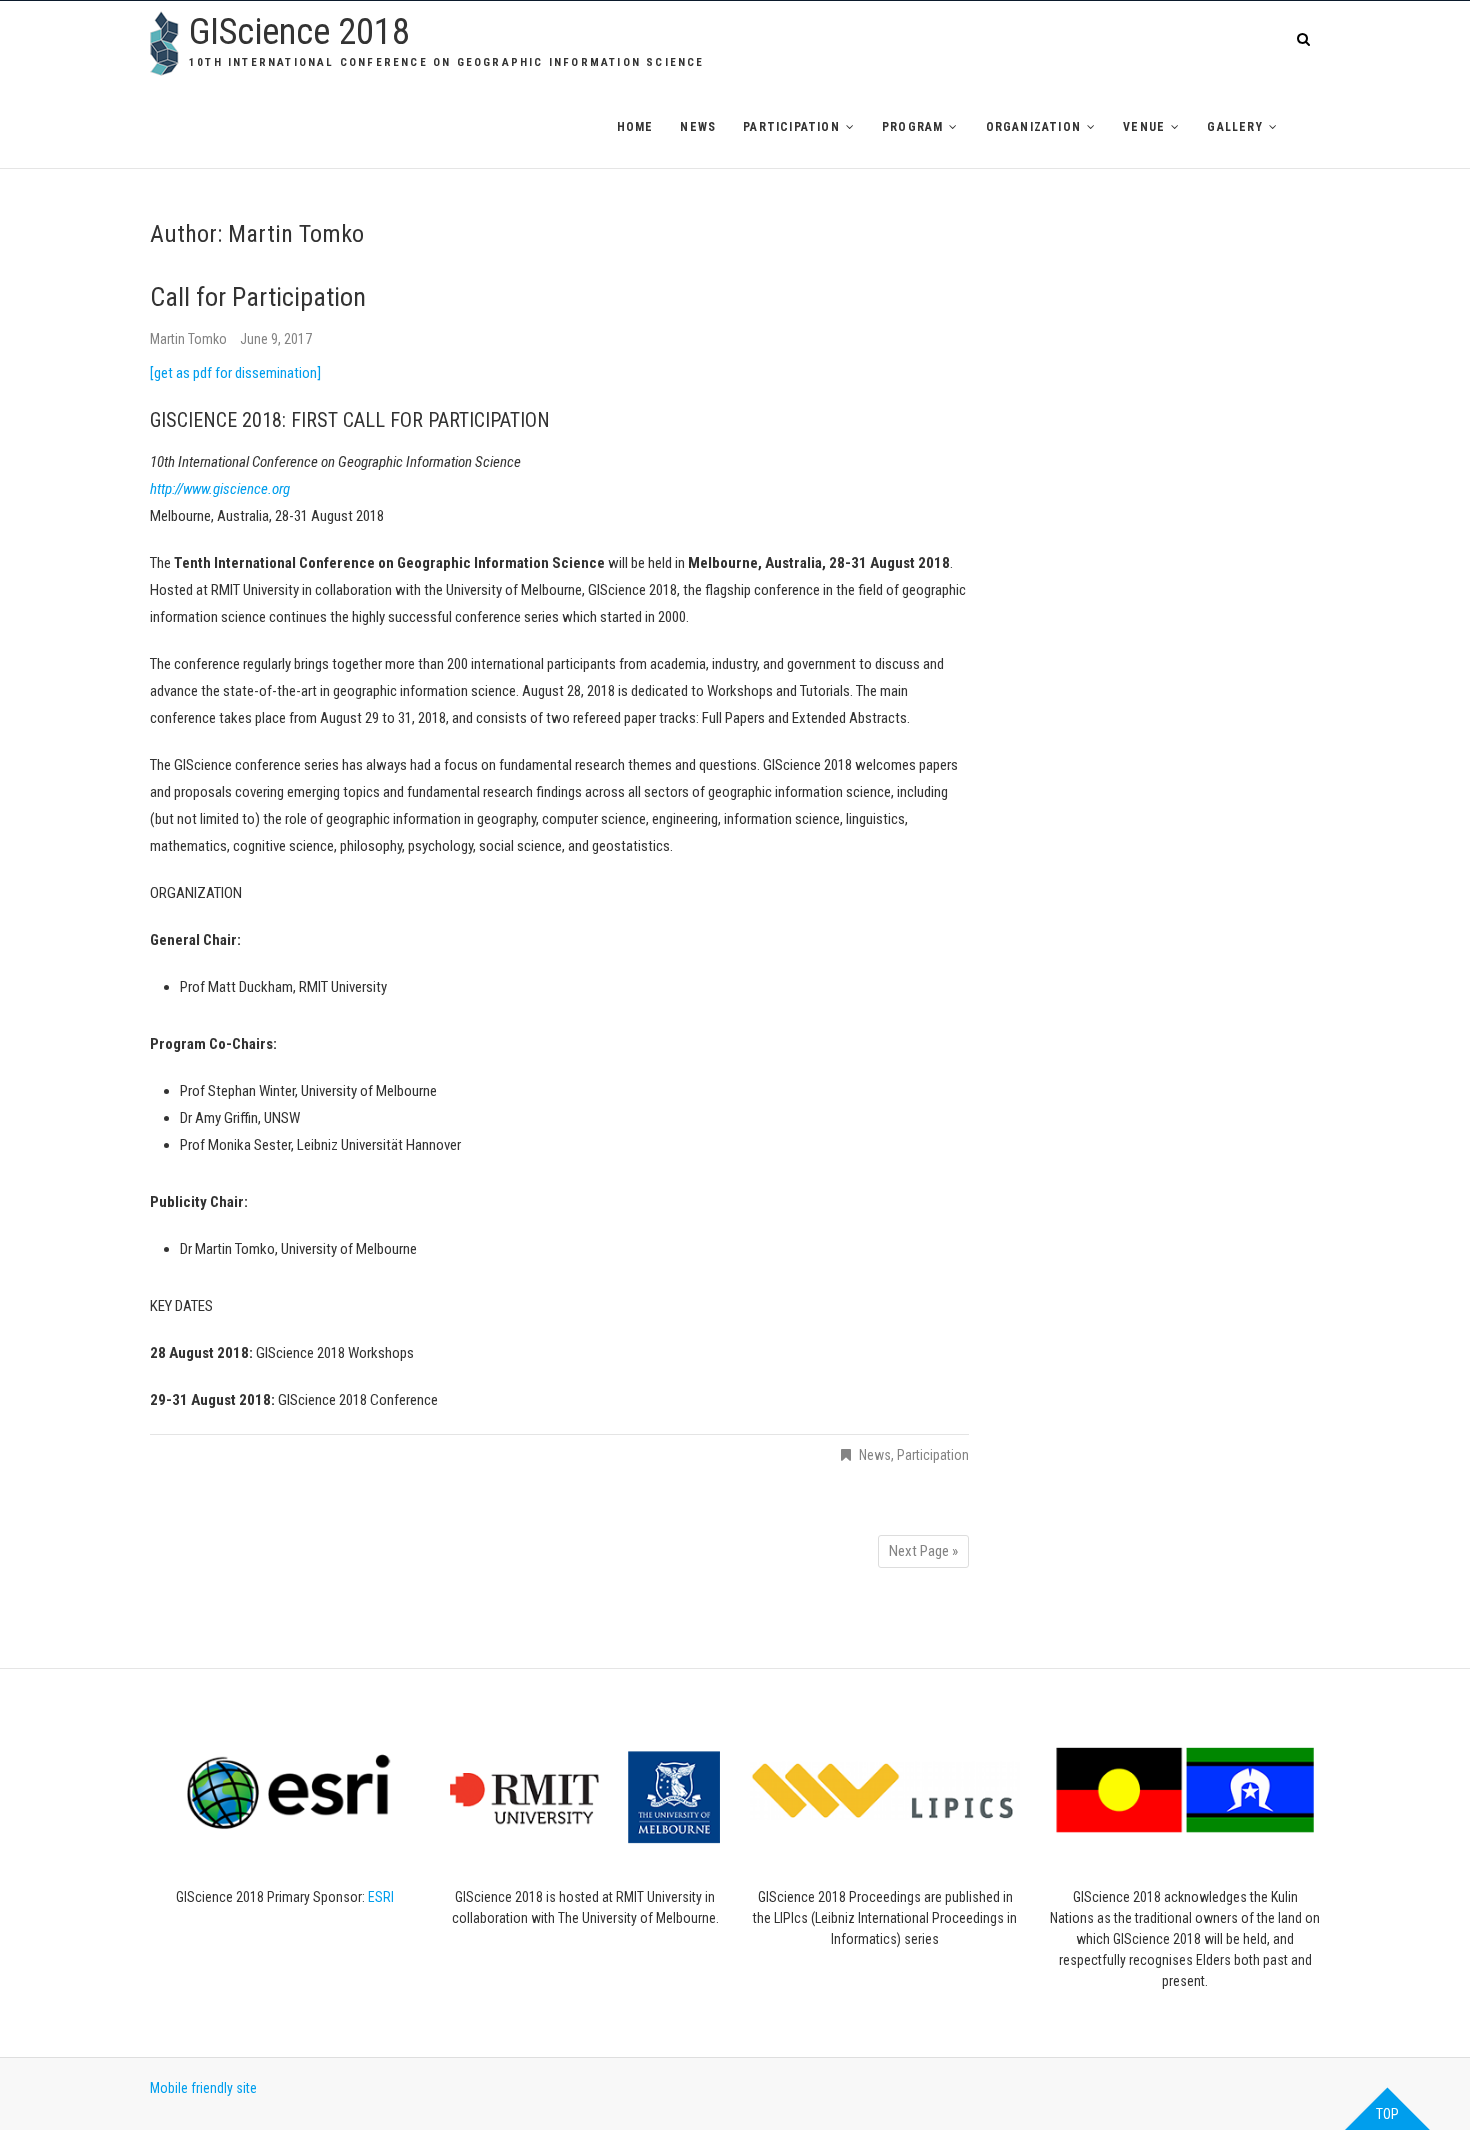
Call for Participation (258, 297)
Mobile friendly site (203, 2088)
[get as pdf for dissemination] (235, 373)
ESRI (381, 1897)
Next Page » (923, 1551)
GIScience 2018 (299, 32)
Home (635, 127)
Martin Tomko (190, 339)
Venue (1144, 127)
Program (912, 127)
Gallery (1234, 127)
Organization (1033, 127)
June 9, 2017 (276, 339)
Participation (791, 127)
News (698, 127)
